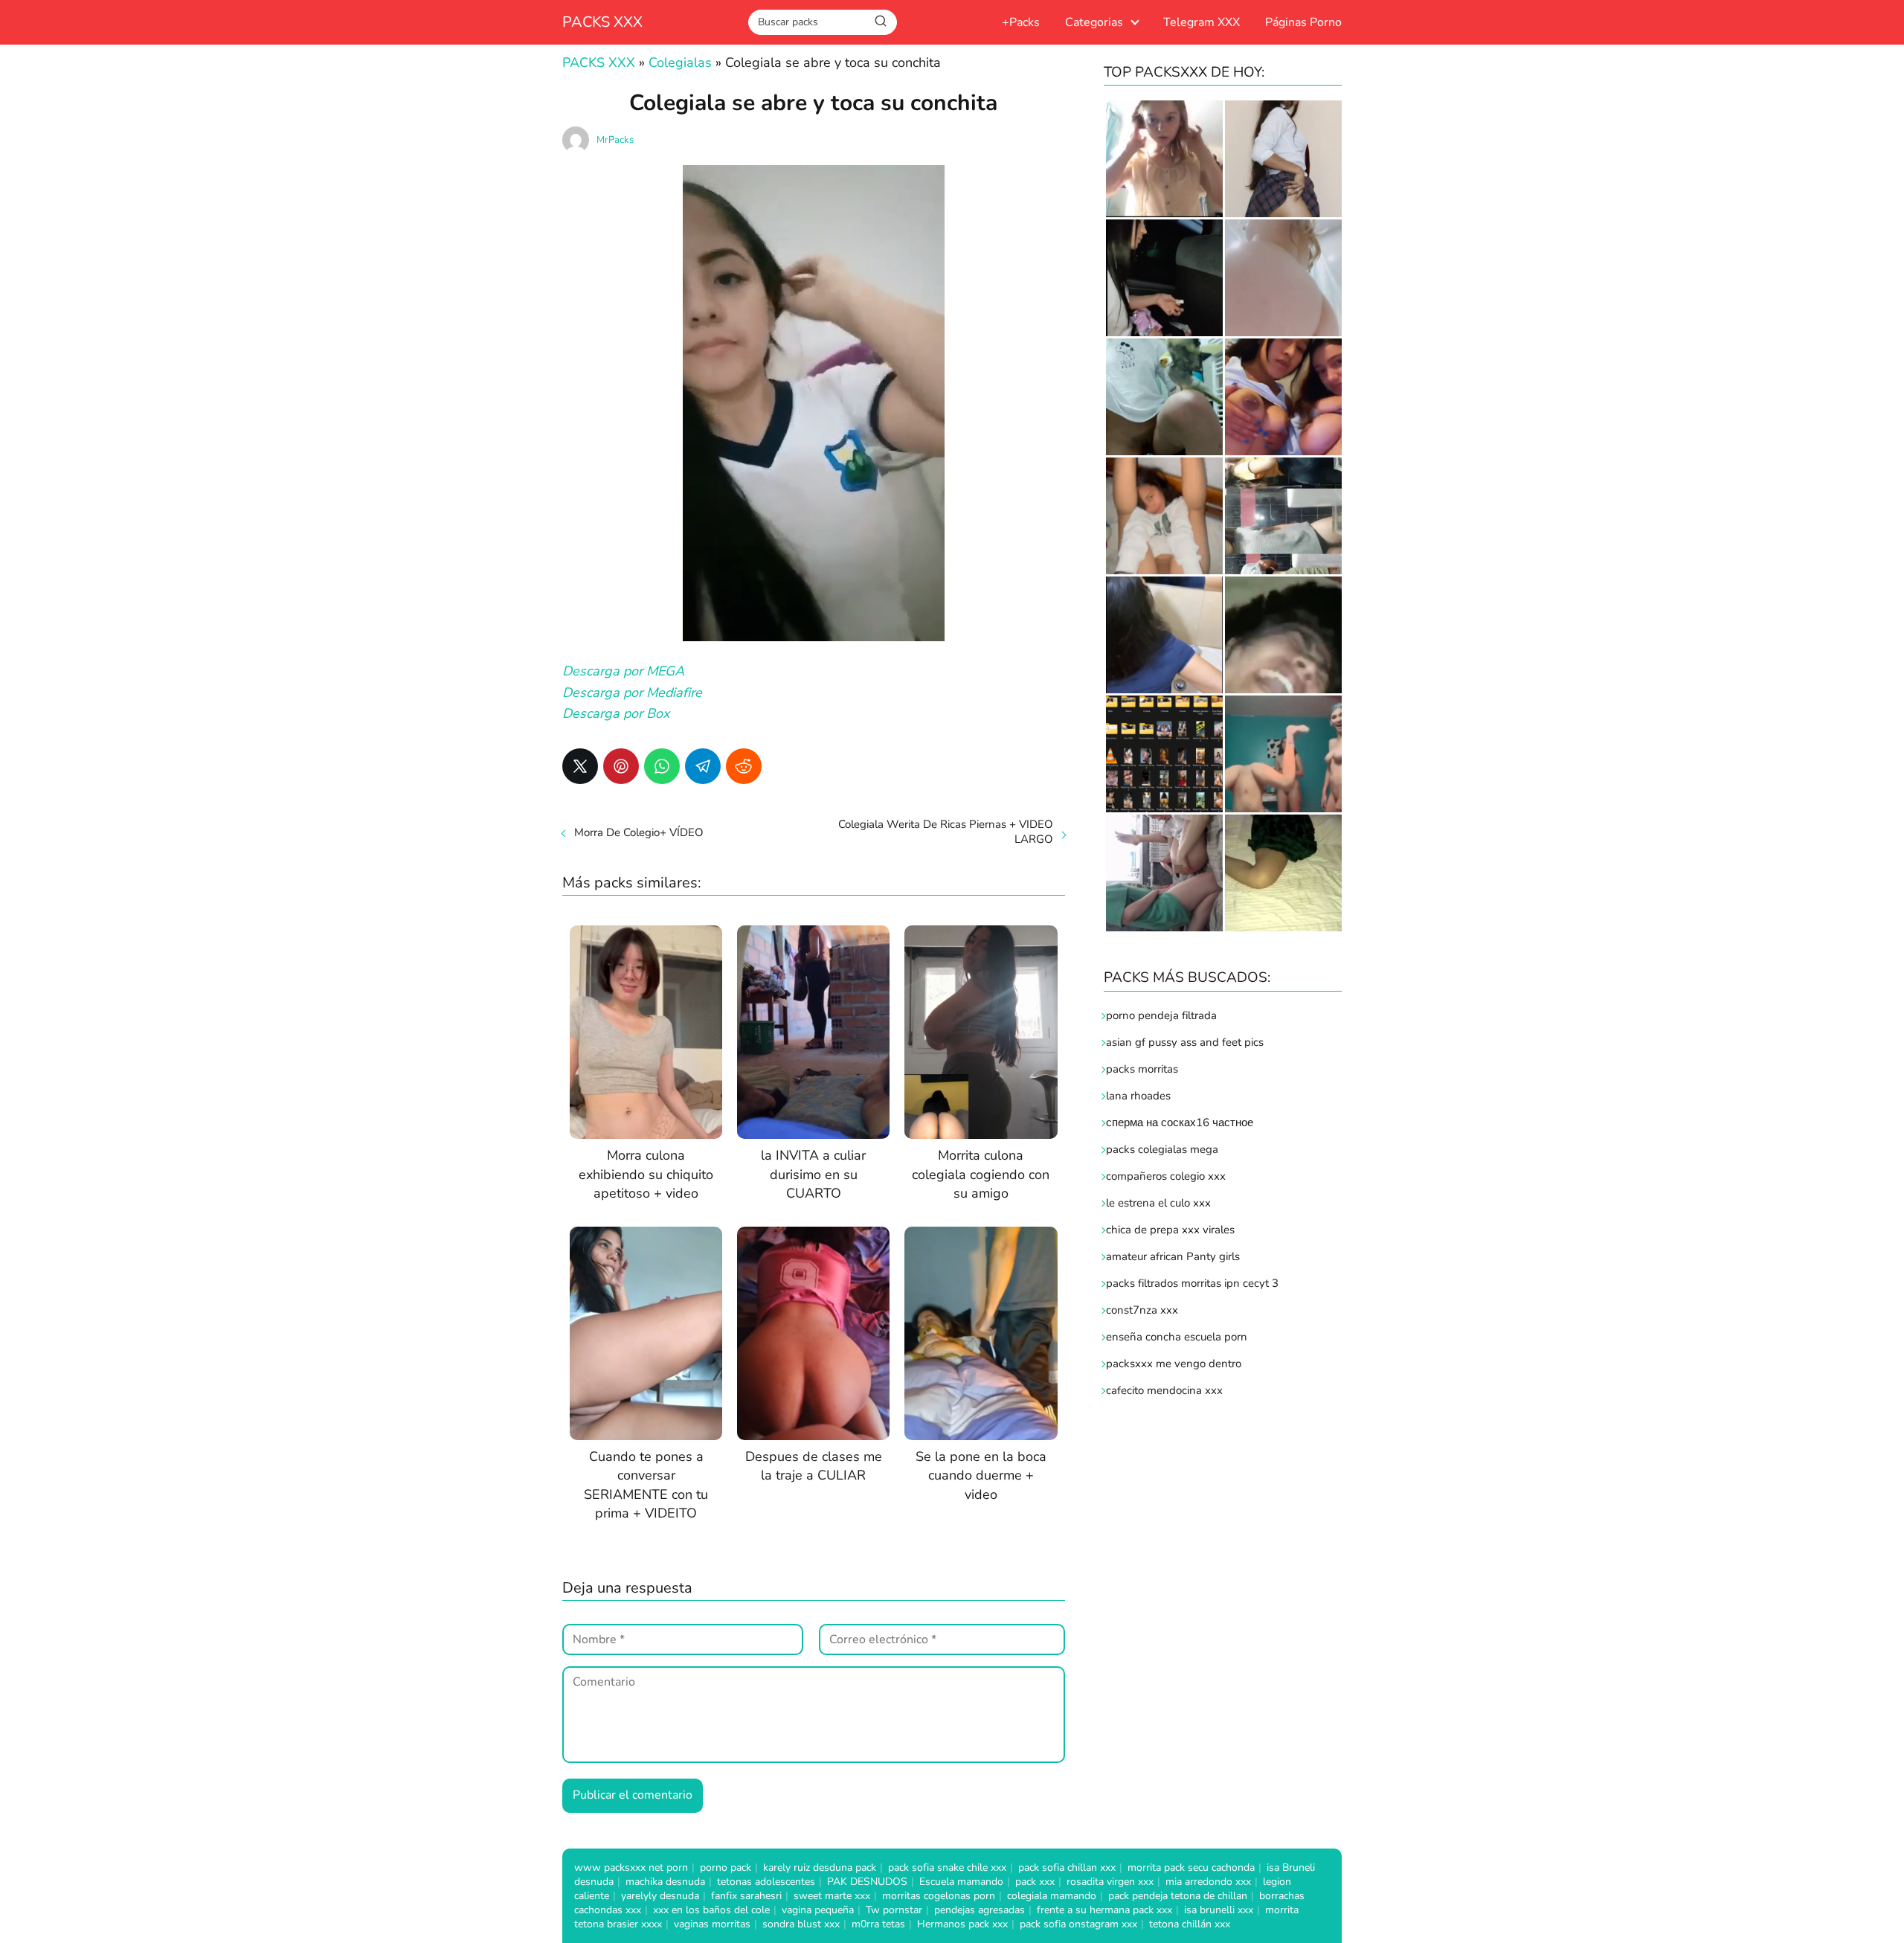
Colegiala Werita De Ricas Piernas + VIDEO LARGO (946, 832)
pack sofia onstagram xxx (1078, 1924)
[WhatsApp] (662, 766)
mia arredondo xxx (1208, 1882)
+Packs (1021, 22)
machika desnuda (665, 1882)
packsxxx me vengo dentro (1174, 1364)
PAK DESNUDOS (867, 1882)
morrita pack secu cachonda (1191, 1867)
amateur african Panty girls (1173, 1256)
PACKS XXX (602, 22)
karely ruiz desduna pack (820, 1867)
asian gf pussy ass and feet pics (1185, 1042)
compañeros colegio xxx (1166, 1176)
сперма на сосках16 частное (1180, 1123)
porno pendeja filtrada (1161, 1015)
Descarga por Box (616, 713)
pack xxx (1035, 1882)
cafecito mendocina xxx (1164, 1390)
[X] (580, 766)
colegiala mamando (1052, 1896)
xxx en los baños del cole (711, 1910)
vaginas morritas (712, 1924)
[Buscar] (881, 22)
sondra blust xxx (801, 1924)
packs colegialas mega (1162, 1149)
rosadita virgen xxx (1110, 1882)
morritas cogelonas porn (939, 1896)
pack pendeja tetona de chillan (1178, 1896)
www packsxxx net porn (631, 1867)
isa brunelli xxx (1219, 1910)
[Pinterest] (621, 766)
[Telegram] (703, 766)
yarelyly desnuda (660, 1896)
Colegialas (680, 62)
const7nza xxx (1142, 1310)
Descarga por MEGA (623, 671)
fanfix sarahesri (746, 1896)
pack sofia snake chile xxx (947, 1867)
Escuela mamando (961, 1882)
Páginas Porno (1303, 22)
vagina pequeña (818, 1910)
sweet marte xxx (832, 1896)
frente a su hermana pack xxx (1104, 1910)
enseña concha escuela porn (1177, 1337)
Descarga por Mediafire (632, 693)
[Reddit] (744, 766)
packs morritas (1142, 1069)
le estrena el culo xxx (1158, 1203)
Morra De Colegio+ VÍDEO (639, 832)
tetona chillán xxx (1190, 1924)
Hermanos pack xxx (962, 1924)
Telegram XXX (1202, 22)
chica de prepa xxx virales (1170, 1230)
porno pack (726, 1867)
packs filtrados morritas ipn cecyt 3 (1192, 1283)
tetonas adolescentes (766, 1882)
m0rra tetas (878, 1924)
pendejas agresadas (980, 1910)
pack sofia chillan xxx (1067, 1867)
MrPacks (615, 140)
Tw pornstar (894, 1910)
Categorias (1094, 22)
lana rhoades (1138, 1096)
